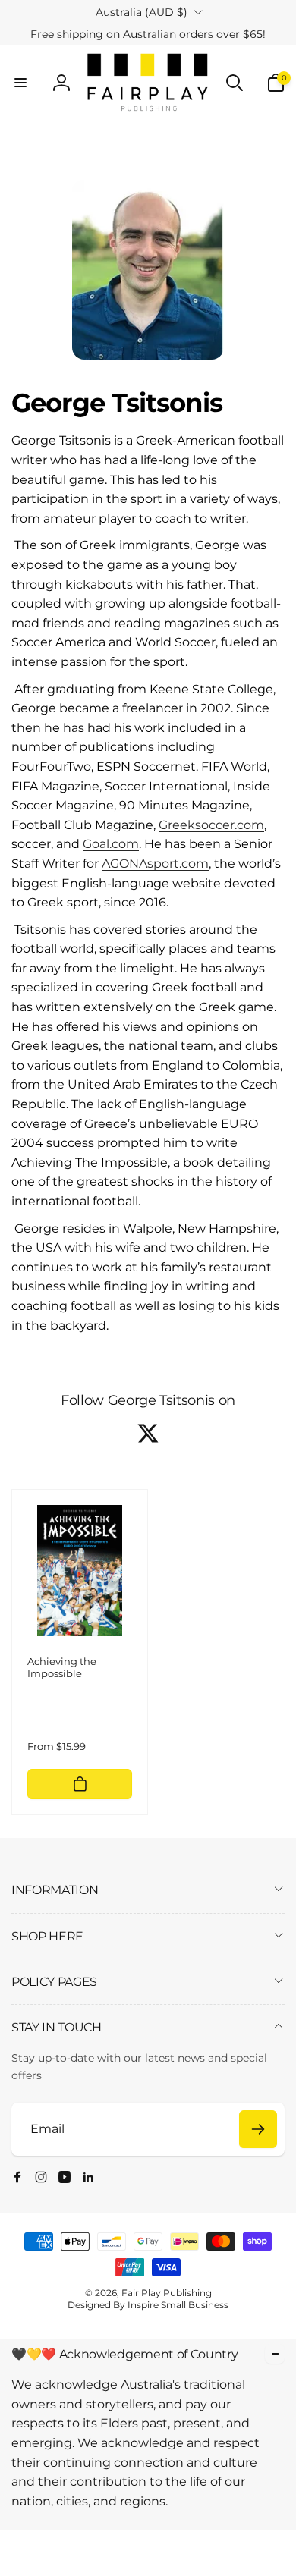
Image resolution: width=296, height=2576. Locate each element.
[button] (20, 83)
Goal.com (111, 844)
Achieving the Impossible (62, 1668)
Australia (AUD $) (142, 12)
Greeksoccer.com (211, 825)
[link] (148, 34)
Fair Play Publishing (167, 2293)
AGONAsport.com (155, 864)
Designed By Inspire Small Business (148, 2305)
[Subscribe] (258, 2129)
